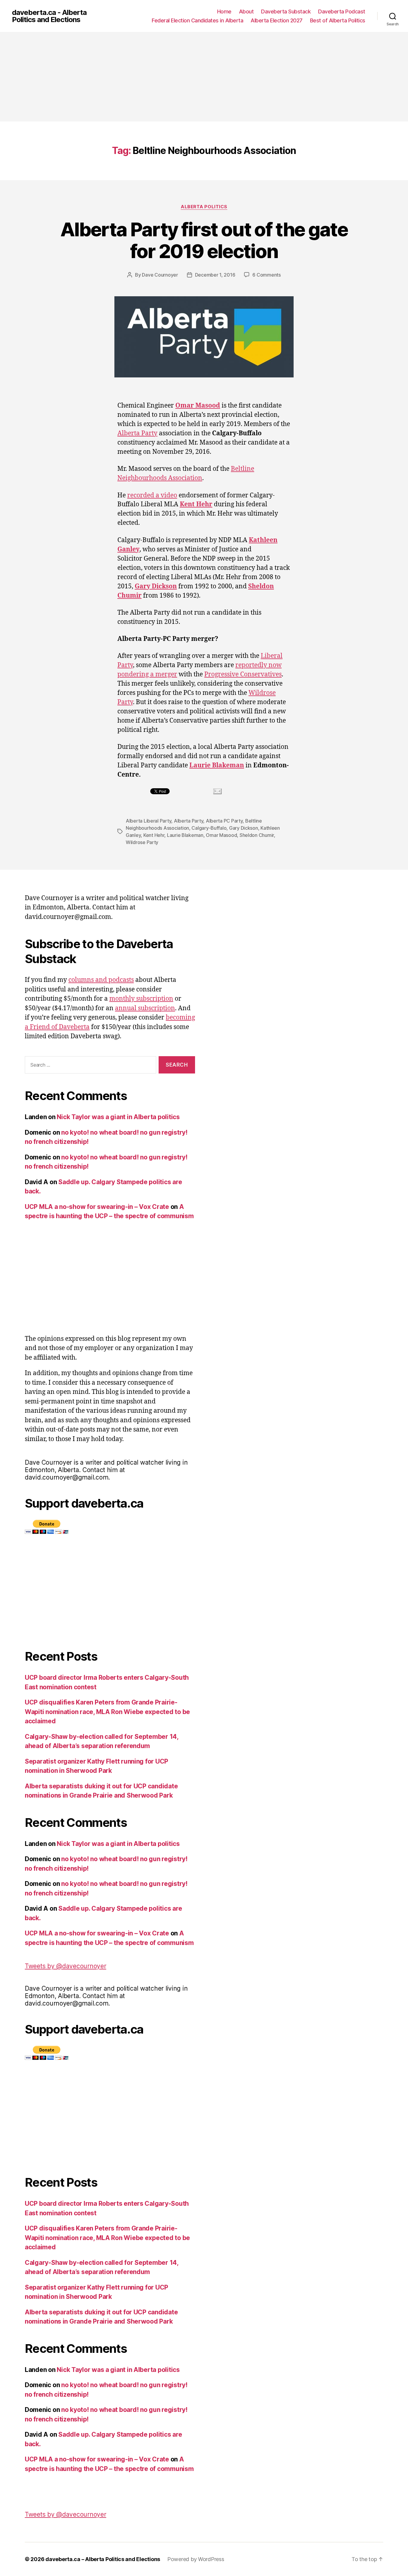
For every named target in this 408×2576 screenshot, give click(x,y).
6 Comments (266, 275)
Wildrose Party (142, 842)
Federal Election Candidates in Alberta (197, 20)
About (246, 11)
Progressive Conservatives (243, 674)
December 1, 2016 (215, 275)
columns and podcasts (101, 980)
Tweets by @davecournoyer (66, 1966)
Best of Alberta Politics (338, 20)
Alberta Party (137, 433)
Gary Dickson (244, 828)
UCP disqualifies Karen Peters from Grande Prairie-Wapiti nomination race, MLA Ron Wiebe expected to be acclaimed (107, 1712)
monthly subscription (141, 999)
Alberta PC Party (224, 821)
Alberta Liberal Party (148, 821)
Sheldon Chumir (257, 835)
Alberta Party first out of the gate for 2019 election (204, 240)
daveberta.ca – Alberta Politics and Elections (103, 2559)
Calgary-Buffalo (209, 828)
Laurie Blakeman (185, 835)
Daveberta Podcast (342, 11)
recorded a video (152, 495)
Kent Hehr (154, 835)
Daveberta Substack (286, 11)
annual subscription (145, 1008)
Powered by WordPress (196, 2559)
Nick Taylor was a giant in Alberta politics (118, 1117)
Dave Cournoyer (160, 275)
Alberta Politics (204, 207)
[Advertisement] (204, 77)
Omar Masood (221, 835)
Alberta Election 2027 (277, 20)
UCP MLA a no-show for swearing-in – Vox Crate (97, 1207)
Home (224, 11)
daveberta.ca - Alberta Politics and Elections (49, 16)
